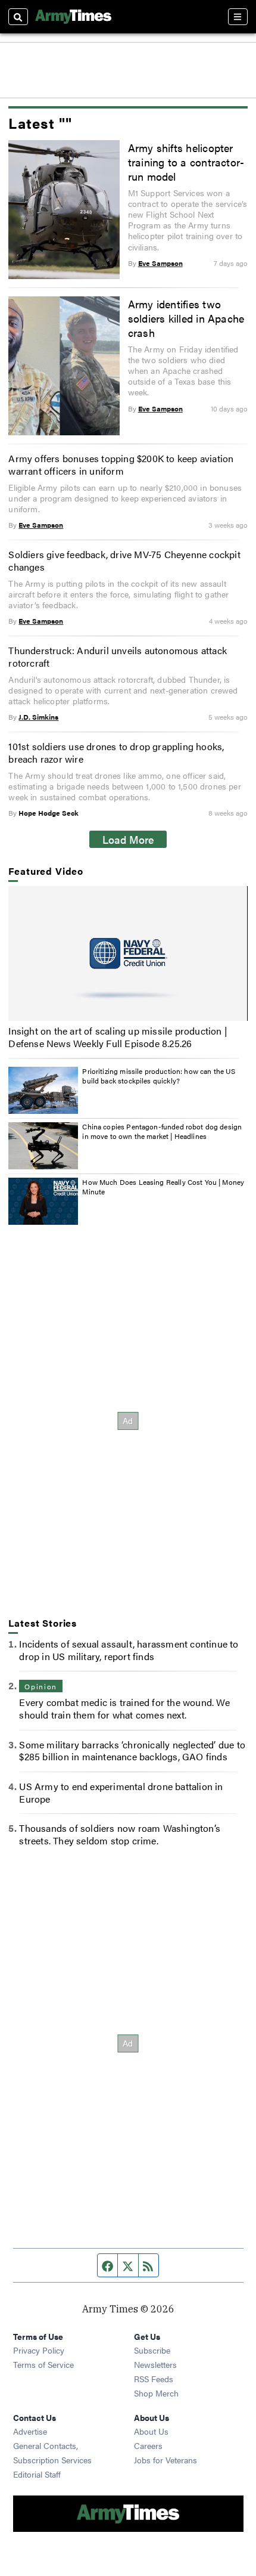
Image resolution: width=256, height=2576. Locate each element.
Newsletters (155, 2364)
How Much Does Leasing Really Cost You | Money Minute (163, 1187)
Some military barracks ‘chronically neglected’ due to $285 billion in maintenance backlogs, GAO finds (132, 1751)
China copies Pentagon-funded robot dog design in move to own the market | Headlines (162, 1131)
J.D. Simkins (38, 717)
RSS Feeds (154, 2379)
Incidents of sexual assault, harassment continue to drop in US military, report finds (129, 1650)
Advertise (30, 2431)
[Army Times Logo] (73, 17)
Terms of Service (43, 2364)
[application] (128, 953)
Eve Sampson (160, 263)
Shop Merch (156, 2393)
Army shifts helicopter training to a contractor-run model (186, 162)
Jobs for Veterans (166, 2460)
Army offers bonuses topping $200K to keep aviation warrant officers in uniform (121, 465)
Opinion (40, 1686)
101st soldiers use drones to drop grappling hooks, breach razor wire (116, 753)
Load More (128, 839)
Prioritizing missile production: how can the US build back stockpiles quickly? (159, 1076)
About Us (151, 2431)
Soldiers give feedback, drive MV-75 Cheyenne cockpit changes (124, 561)
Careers (148, 2445)
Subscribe (152, 2350)
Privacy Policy (39, 2350)
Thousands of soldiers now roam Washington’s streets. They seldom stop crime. (120, 1834)
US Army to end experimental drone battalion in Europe (121, 1792)
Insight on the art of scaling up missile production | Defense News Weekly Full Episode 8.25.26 (118, 1037)
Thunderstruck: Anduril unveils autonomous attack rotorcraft (118, 657)
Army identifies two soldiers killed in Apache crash (186, 318)
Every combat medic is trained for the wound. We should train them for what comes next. (124, 1708)
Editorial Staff (37, 2474)
